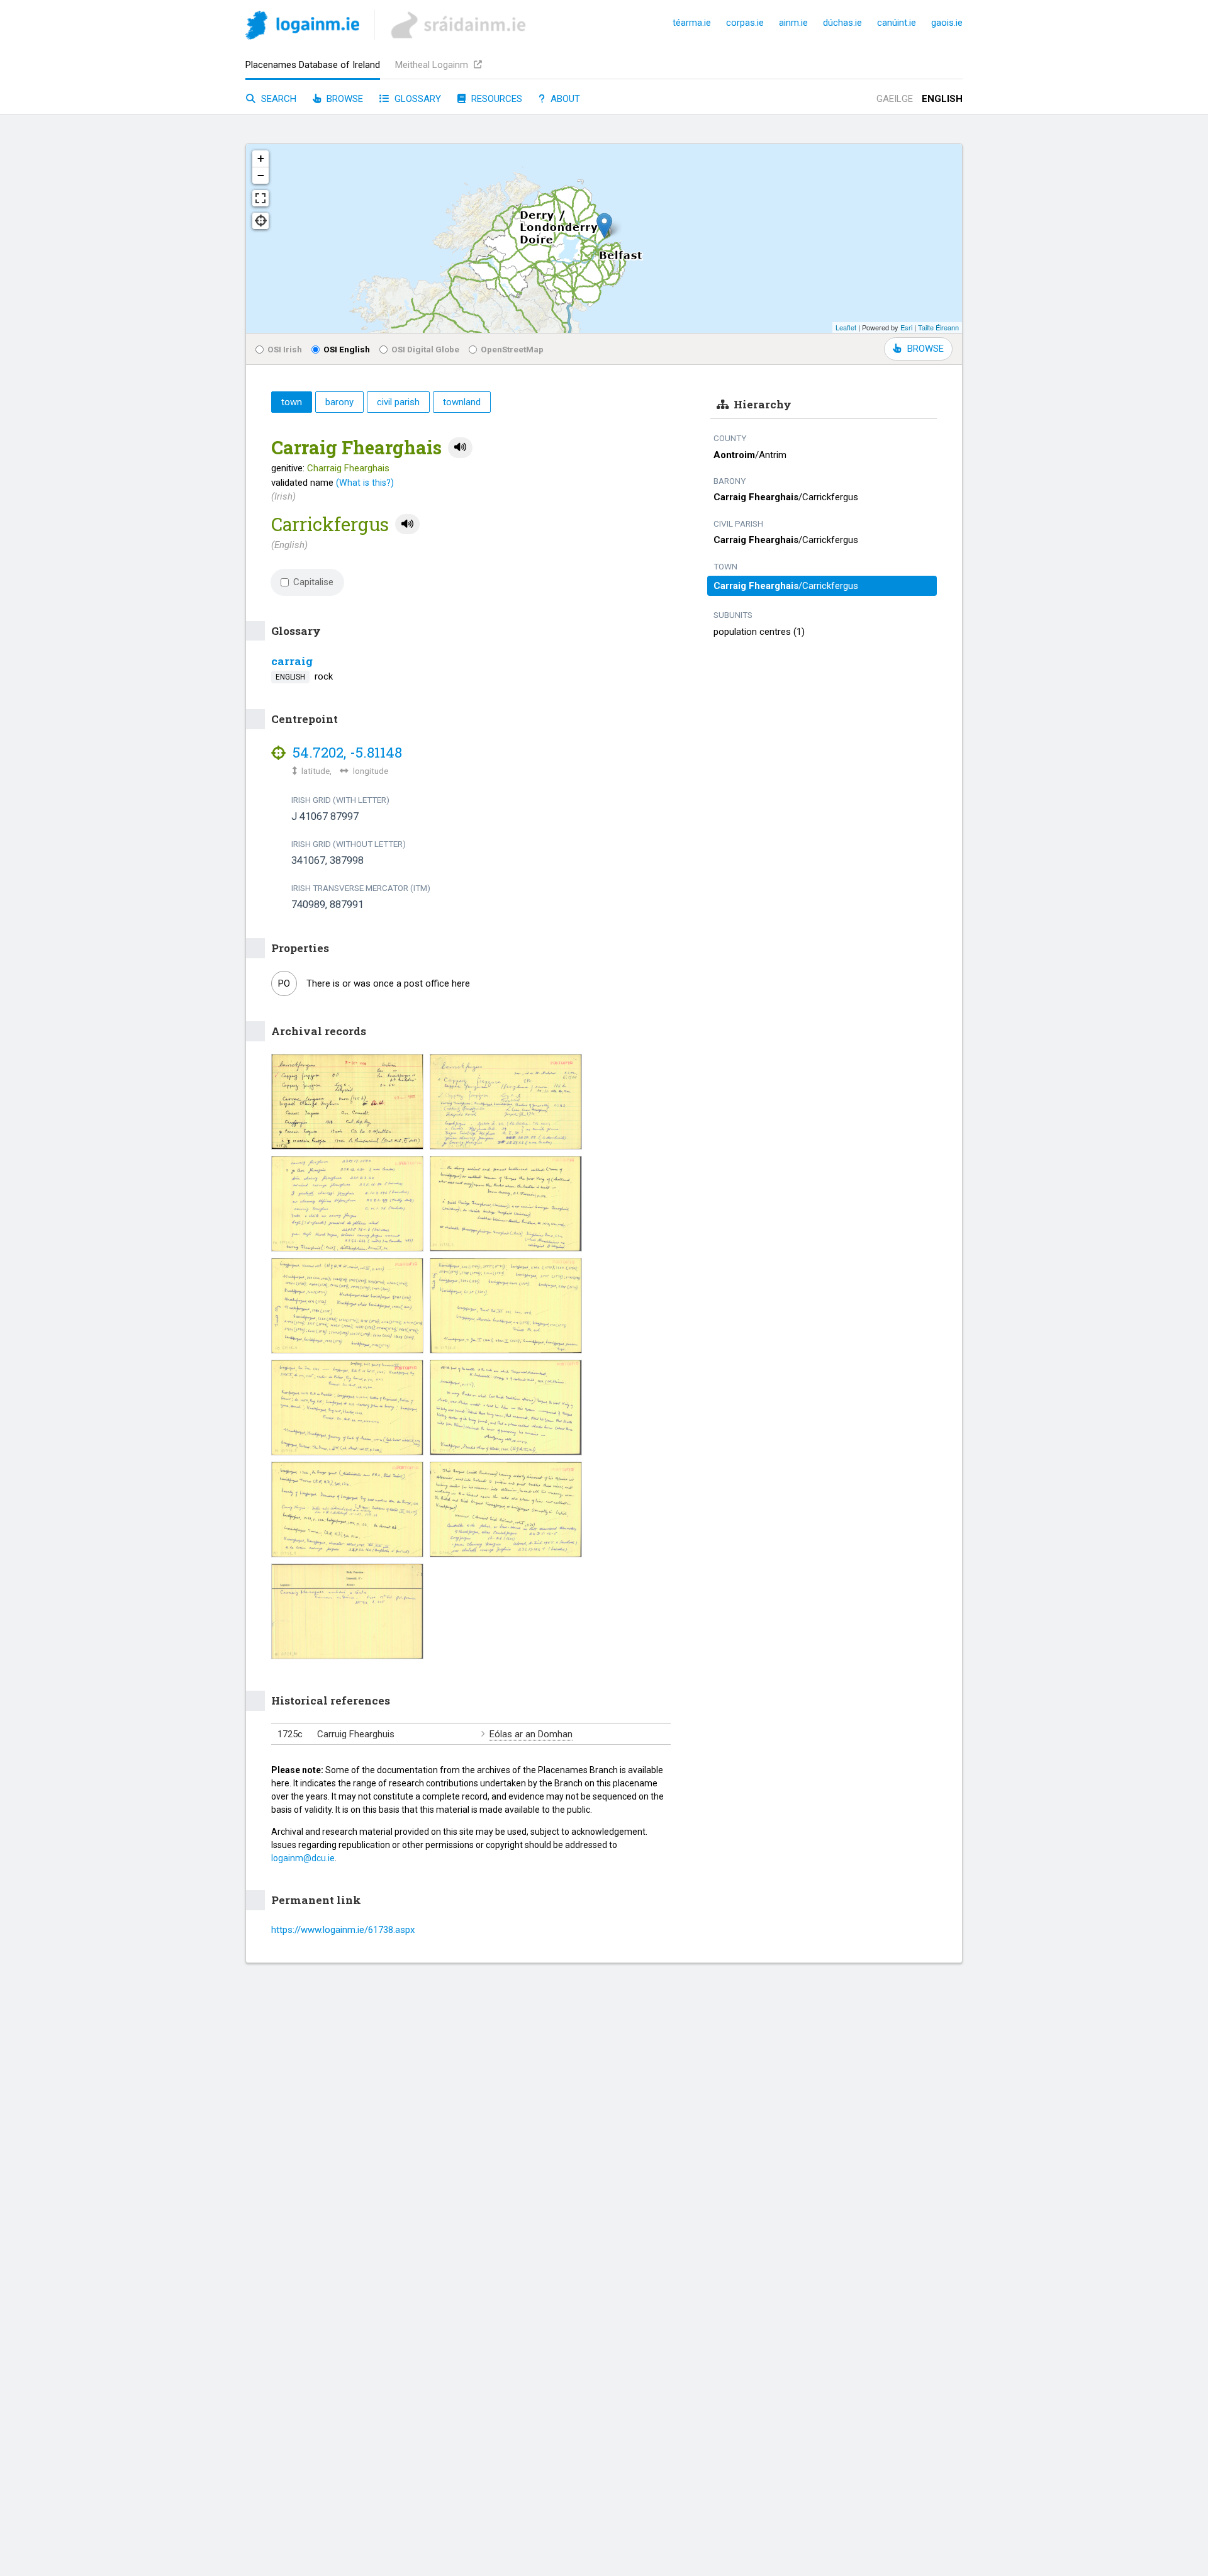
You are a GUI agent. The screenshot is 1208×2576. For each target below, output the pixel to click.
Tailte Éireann (938, 327)
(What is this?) (365, 483)
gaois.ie (947, 23)
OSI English (347, 349)
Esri (906, 327)
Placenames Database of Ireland (313, 65)
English (942, 99)
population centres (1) (759, 632)
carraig (292, 661)
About (564, 99)
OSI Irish (285, 349)
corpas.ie (745, 23)
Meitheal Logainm (433, 65)
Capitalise (313, 582)
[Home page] (302, 27)
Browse (344, 99)
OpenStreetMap (512, 349)
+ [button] (261, 158)
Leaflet (846, 327)
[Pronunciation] (460, 448)
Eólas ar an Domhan (531, 1734)
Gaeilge (895, 99)
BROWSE (926, 349)
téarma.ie (692, 23)
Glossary (417, 99)
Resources (495, 99)
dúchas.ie (842, 23)
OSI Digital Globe (425, 349)
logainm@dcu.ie (303, 1858)
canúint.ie (897, 23)
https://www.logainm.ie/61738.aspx (343, 1930)
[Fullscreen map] (260, 198)
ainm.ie (793, 23)
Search (277, 99)
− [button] (261, 175)
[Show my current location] (260, 221)
